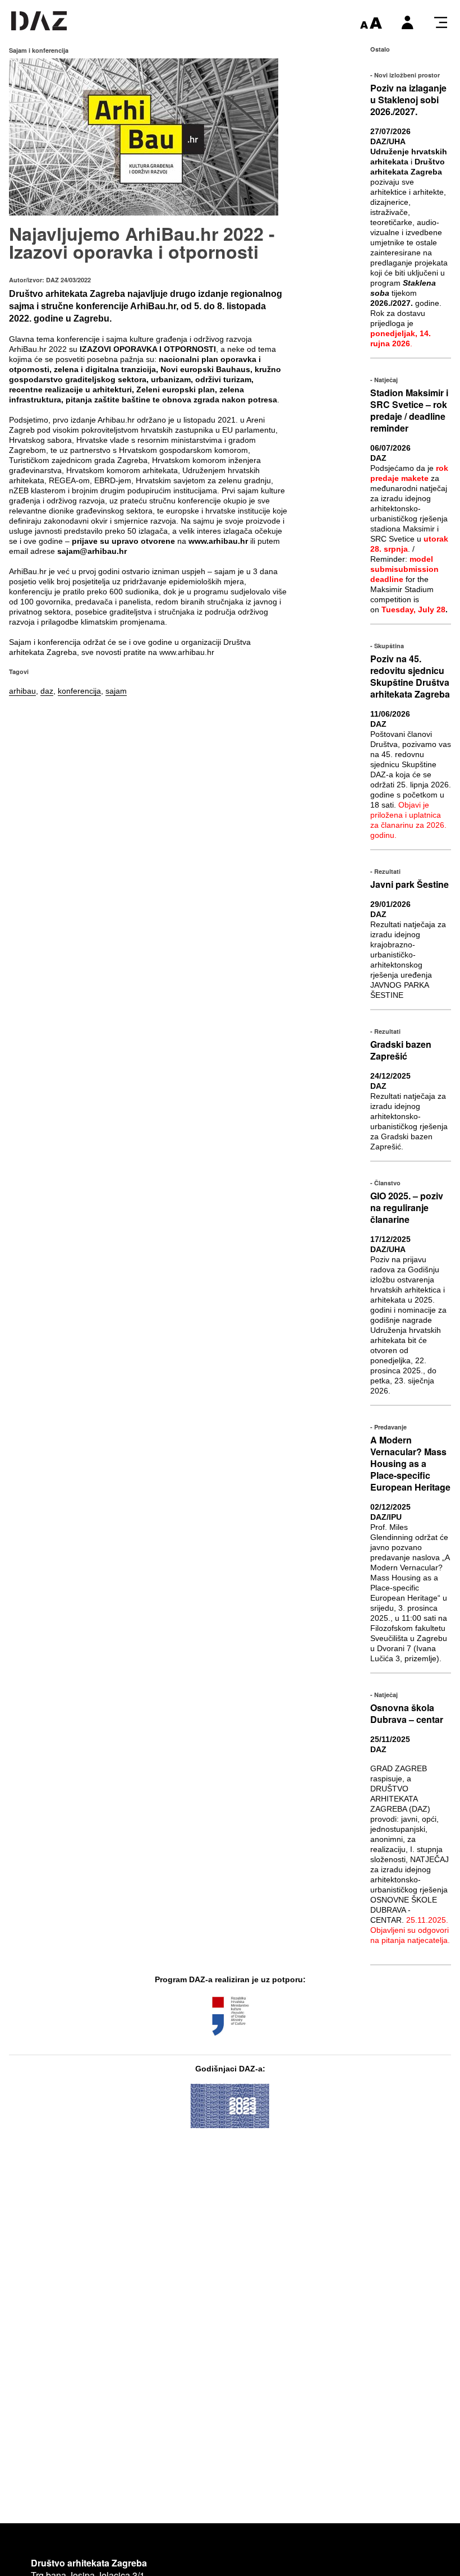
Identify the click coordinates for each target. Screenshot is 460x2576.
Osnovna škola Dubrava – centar (407, 1713)
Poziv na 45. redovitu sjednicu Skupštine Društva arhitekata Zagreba (410, 676)
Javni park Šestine (410, 884)
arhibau (22, 691)
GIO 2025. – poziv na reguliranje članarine (407, 1207)
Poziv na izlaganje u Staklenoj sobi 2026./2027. (408, 100)
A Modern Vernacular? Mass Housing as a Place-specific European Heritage (410, 1463)
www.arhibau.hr (187, 652)
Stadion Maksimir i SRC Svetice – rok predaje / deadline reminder (409, 410)
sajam (116, 691)
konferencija (79, 691)
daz (47, 691)
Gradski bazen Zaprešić (401, 1050)
